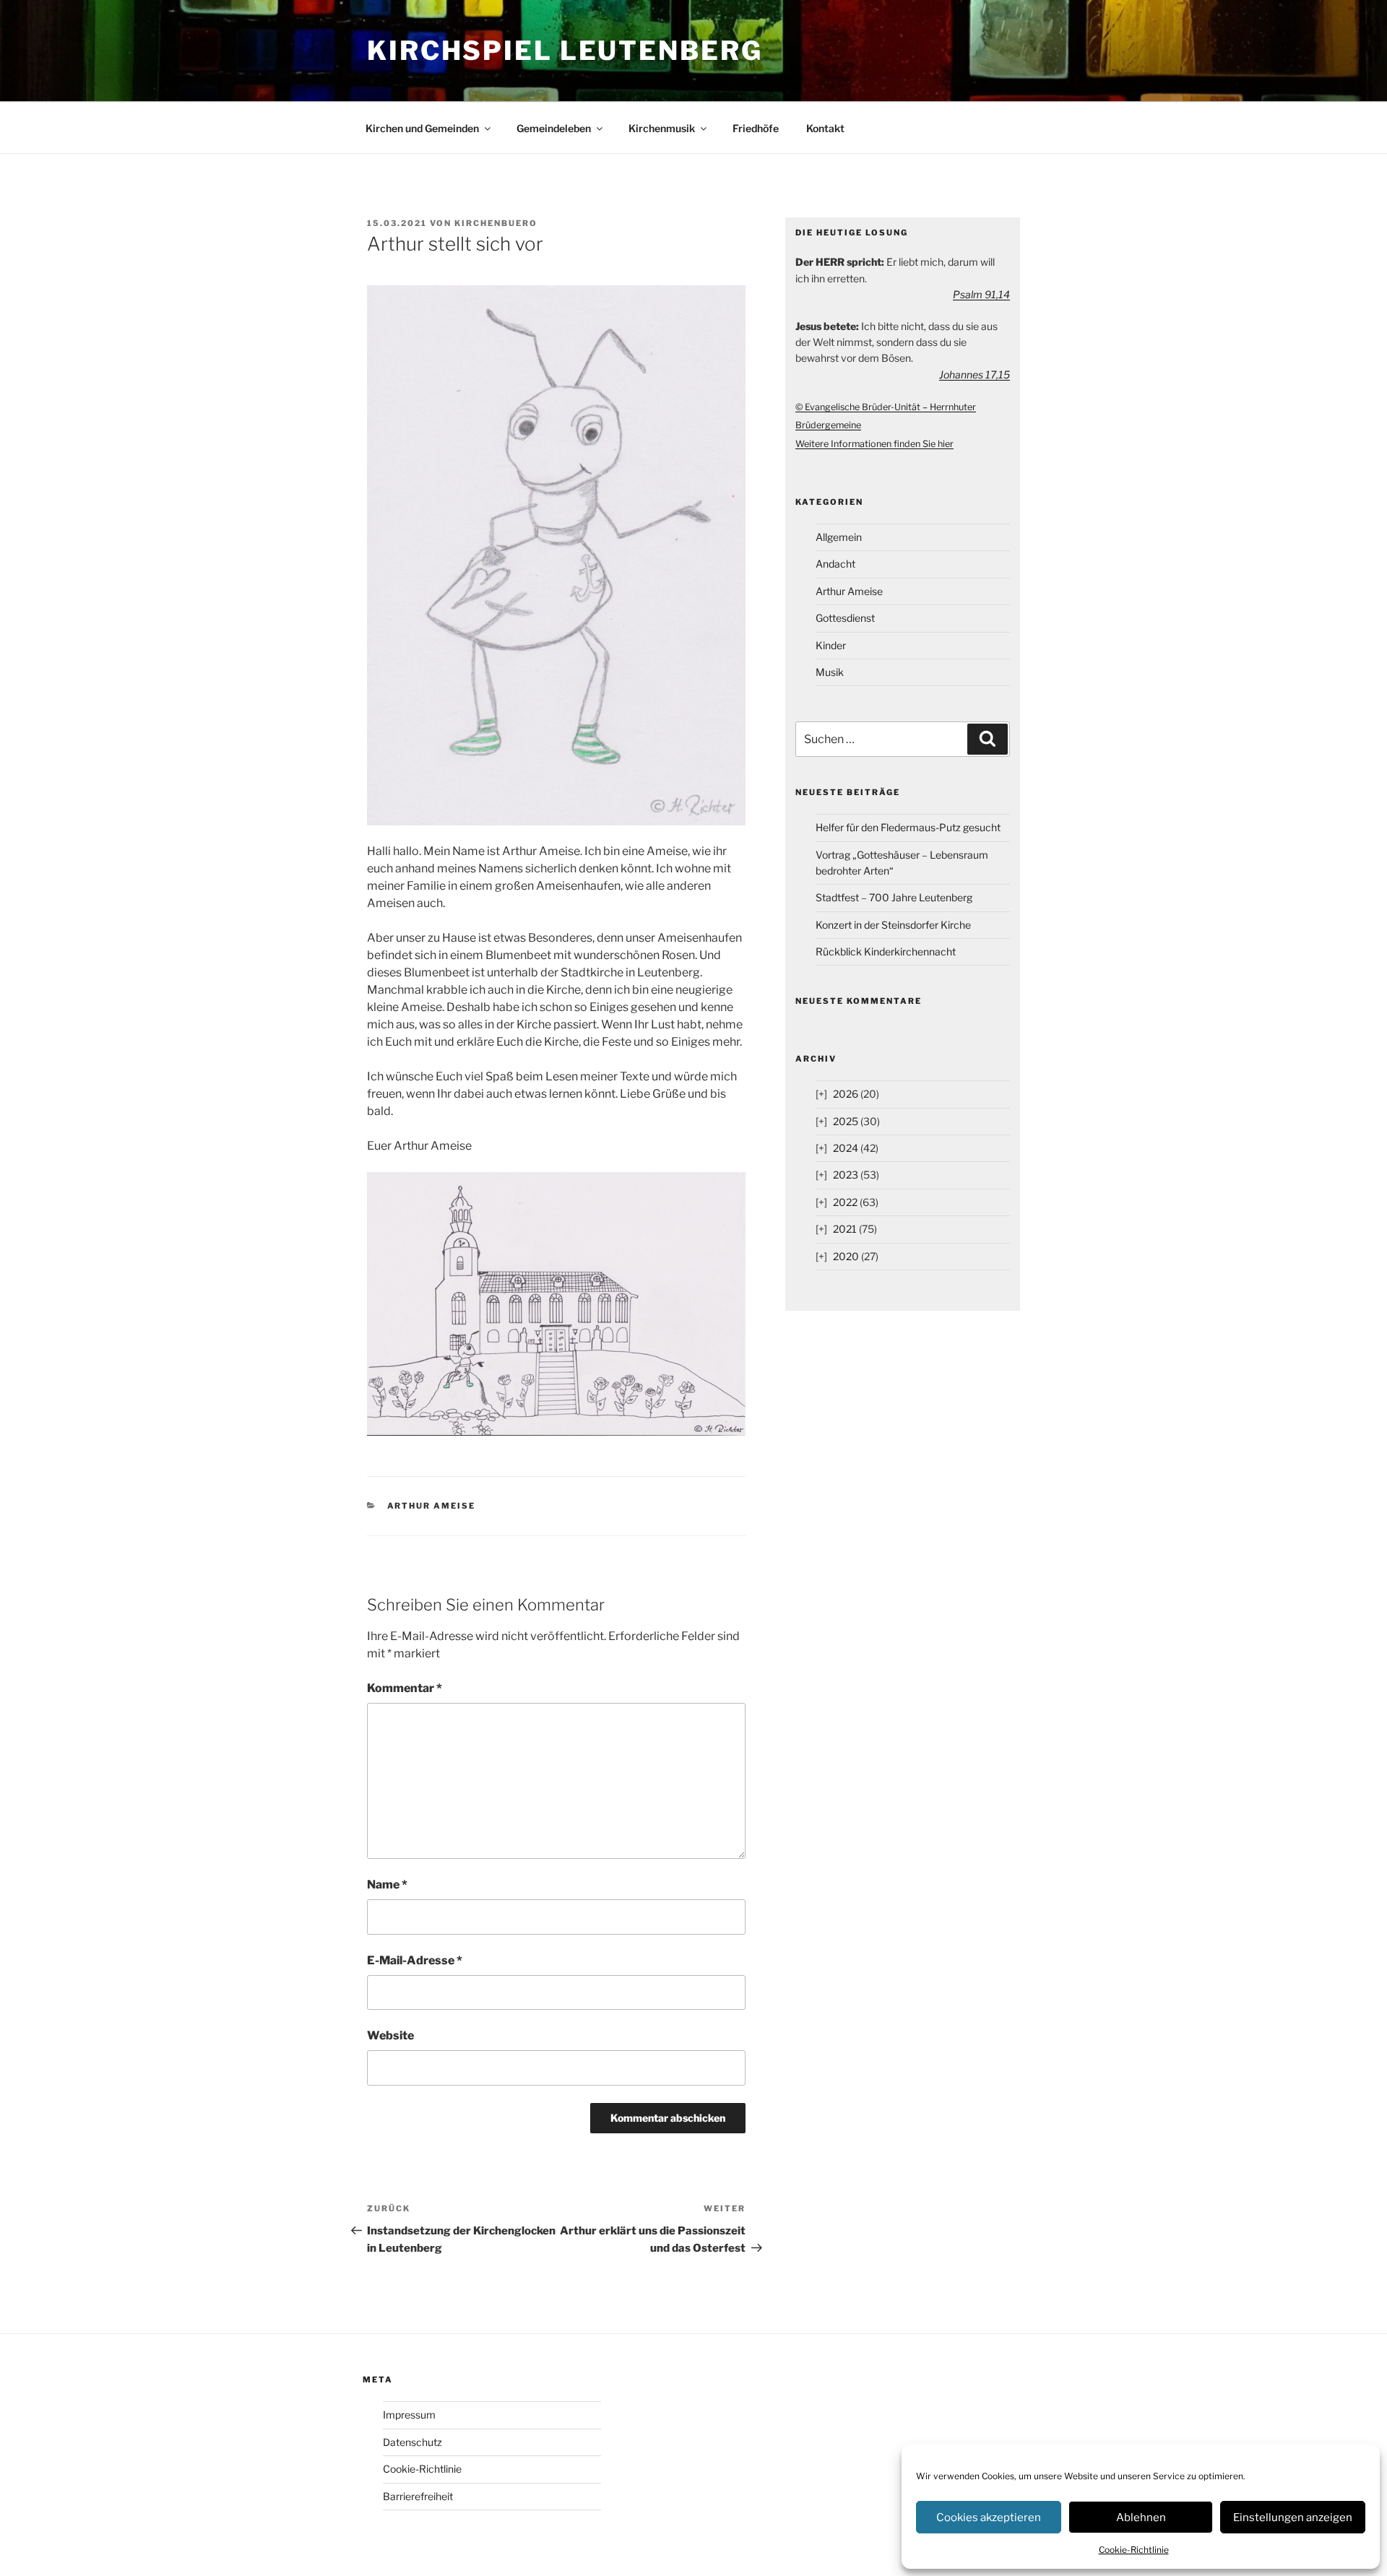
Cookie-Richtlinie (1134, 2550)
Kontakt (825, 128)
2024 (846, 1148)
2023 (846, 1175)
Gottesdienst (845, 618)
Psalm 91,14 (981, 294)
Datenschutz (412, 2442)
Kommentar (405, 1688)
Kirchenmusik (662, 128)
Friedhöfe (756, 128)
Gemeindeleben (554, 128)
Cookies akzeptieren (989, 2518)
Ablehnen (1141, 2518)
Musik (830, 672)
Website (390, 2035)
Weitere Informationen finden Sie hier (874, 444)
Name (387, 1885)
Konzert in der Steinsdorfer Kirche (893, 925)
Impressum (409, 2415)
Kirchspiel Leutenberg (565, 51)
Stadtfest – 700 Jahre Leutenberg (894, 897)
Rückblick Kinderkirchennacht (886, 951)
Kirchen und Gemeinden (422, 128)
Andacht (835, 564)
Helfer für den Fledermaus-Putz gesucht (908, 827)
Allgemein (839, 537)
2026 (846, 1094)
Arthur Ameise (432, 1506)
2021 (845, 1229)
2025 (846, 1121)
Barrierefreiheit (418, 2496)
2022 (845, 1202)
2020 (846, 1256)
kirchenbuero (496, 223)
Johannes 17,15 (975, 374)
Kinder (831, 645)
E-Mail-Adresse (415, 1960)
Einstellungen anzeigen (1293, 2518)
